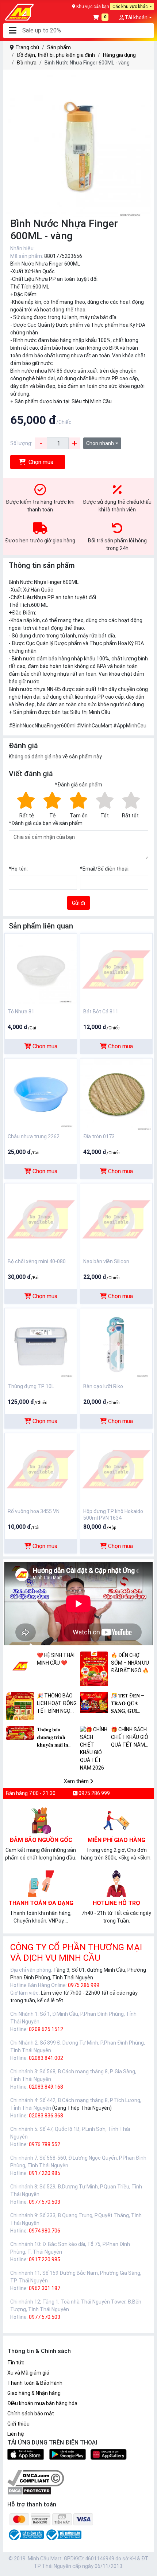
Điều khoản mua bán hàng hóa (42, 2403)
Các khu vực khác (131, 7)
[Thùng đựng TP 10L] (41, 1344)
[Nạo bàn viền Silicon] (116, 1219)
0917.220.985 (45, 2173)
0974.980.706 (45, 2231)
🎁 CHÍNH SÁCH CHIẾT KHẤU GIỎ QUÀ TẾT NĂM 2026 (130, 1738)
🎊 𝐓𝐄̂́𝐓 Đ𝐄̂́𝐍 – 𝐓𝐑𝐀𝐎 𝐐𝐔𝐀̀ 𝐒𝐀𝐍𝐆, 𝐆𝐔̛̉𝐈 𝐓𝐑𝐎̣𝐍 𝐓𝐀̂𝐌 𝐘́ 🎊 (131, 1704)
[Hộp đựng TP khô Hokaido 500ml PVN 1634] (116, 1469)
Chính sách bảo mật (31, 2414)
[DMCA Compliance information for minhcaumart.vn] (36, 2478)
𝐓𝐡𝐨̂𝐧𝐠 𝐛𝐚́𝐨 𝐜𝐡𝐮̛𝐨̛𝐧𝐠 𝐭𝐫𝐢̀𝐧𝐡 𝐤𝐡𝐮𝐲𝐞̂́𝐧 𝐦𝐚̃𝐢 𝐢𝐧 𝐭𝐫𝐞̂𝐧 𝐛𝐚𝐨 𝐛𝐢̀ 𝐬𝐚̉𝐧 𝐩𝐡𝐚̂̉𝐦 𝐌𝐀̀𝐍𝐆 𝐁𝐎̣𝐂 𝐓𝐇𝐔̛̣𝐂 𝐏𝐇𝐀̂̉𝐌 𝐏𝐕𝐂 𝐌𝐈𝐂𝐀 (53, 1738)
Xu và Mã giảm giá (28, 2373)
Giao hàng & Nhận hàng (34, 2393)
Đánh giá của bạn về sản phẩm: (46, 823)
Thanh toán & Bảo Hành (35, 2383)
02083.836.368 (46, 2116)
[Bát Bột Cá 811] (116, 969)
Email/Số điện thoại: (105, 869)
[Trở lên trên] (146, 2565)
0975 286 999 (94, 1793)
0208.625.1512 (46, 2029)
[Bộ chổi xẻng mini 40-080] (41, 1219)
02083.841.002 (46, 2058)
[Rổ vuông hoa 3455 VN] (41, 1469)
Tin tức (16, 2363)
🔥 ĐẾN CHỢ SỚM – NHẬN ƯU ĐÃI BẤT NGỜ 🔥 (130, 1663)
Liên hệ (16, 2434)
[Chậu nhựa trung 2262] (41, 1094)
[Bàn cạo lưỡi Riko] (116, 1344)
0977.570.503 (45, 2202)
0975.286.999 (84, 1985)
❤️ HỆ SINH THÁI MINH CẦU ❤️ (56, 1659)
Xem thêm (77, 1781)
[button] (12, 31)
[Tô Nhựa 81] (41, 969)
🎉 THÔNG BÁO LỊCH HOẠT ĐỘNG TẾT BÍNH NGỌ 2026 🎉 (57, 1704)
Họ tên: (18, 869)
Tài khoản (136, 17)
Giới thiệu (18, 2424)
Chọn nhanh (100, 443)
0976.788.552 (45, 2144)
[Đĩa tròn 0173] (116, 1094)
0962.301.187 (45, 2288)
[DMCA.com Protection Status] (29, 2490)
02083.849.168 (46, 2087)
